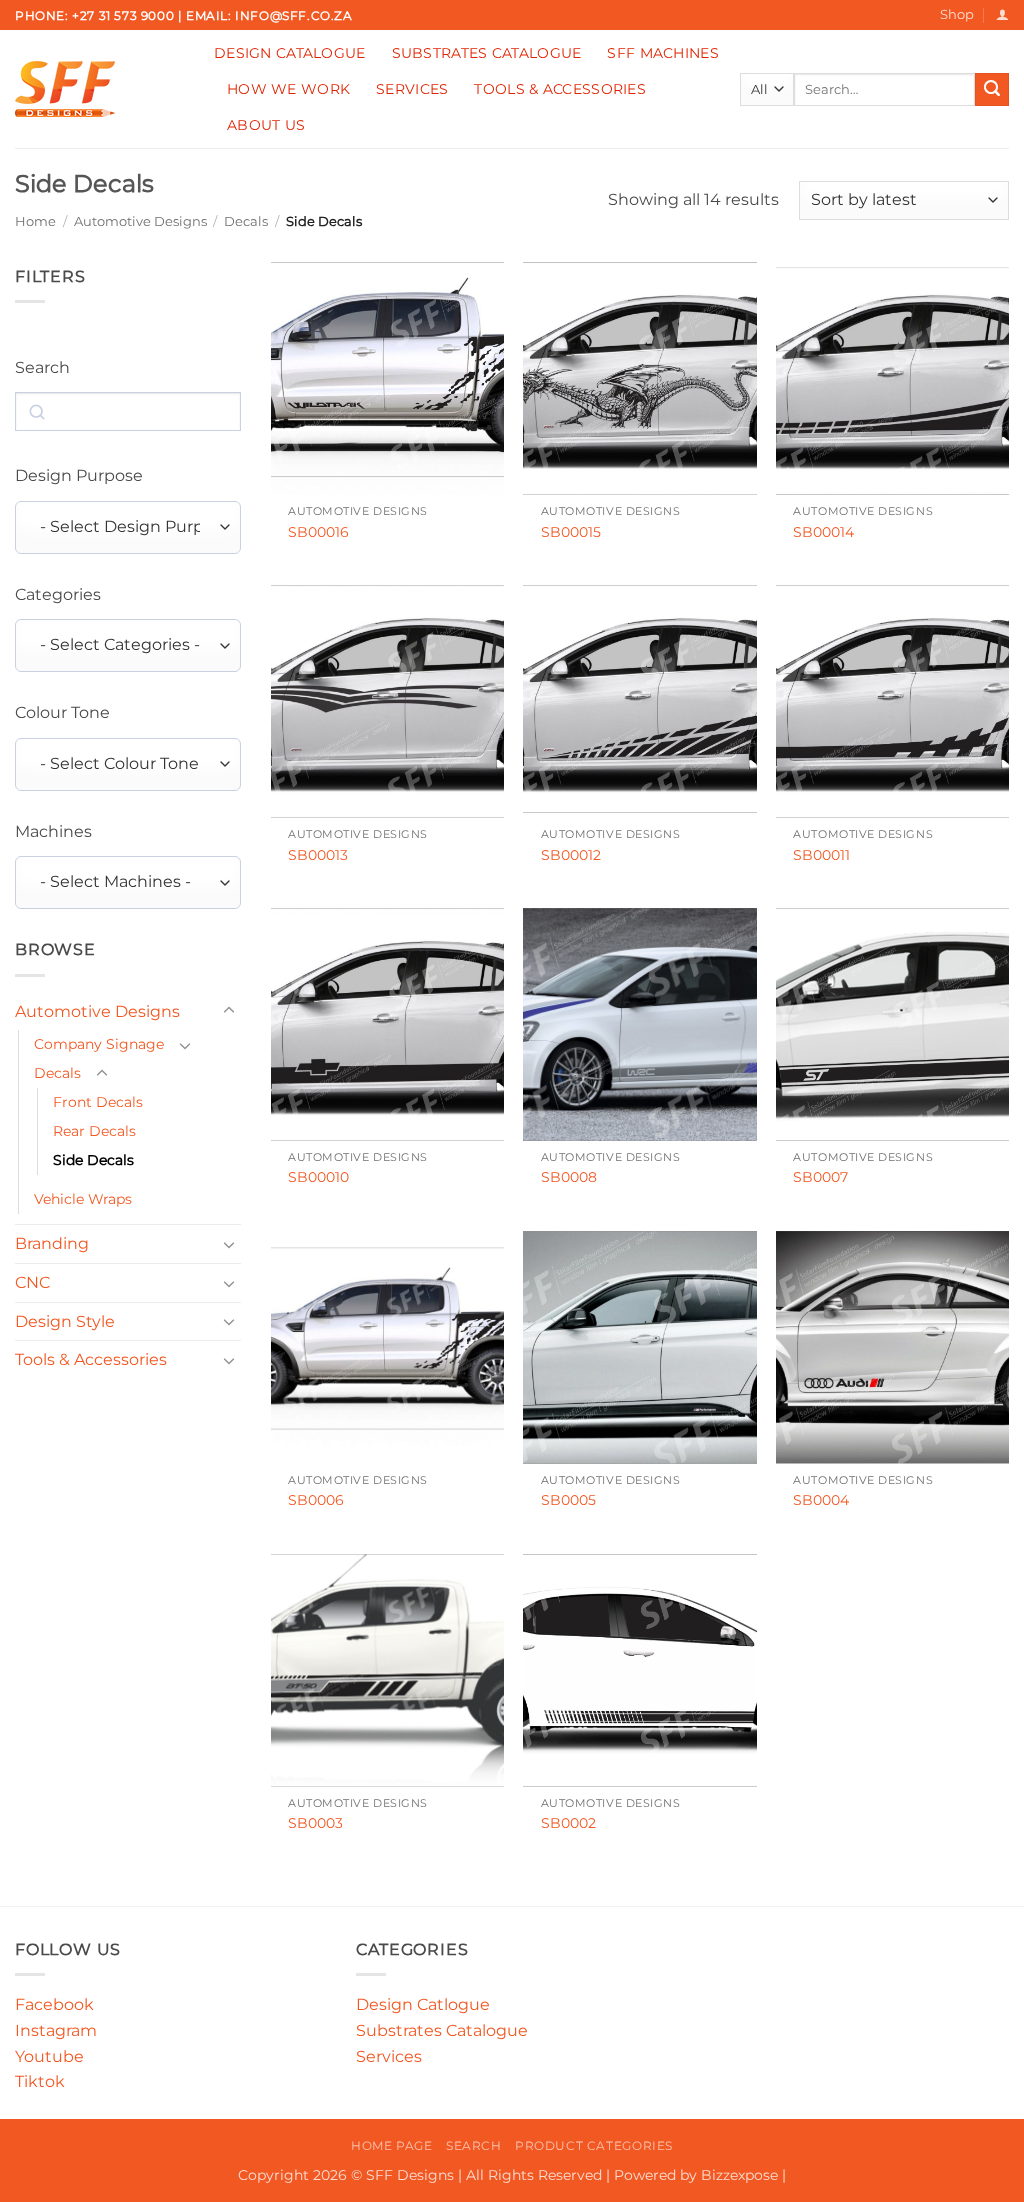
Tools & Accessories (559, 89)
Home (35, 221)
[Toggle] (229, 1011)
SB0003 (315, 1823)
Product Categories (594, 2145)
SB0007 (820, 1177)
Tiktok (40, 2081)
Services (412, 89)
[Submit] (992, 90)
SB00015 (571, 532)
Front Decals (98, 1102)
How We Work (288, 89)
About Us (266, 125)
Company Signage (99, 1044)
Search (474, 2145)
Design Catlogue (423, 2004)
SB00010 (318, 1177)
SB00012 (571, 855)
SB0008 (569, 1177)
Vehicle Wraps (83, 1199)
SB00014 (823, 532)
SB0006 (316, 1500)
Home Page (392, 2145)
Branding (52, 1243)
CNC (32, 1282)
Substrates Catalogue (487, 53)
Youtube (49, 2056)
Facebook (54, 2004)
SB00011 (821, 855)
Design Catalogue (290, 53)
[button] (1002, 14)
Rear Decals (94, 1131)
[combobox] (128, 527)
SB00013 (318, 855)
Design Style (65, 1321)
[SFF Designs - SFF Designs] (99, 89)
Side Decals (93, 1160)
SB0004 (821, 1500)
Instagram (56, 2030)
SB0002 (568, 1823)
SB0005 (568, 1500)
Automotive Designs (140, 221)
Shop (957, 14)
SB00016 (318, 532)
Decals (246, 221)
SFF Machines (662, 53)
